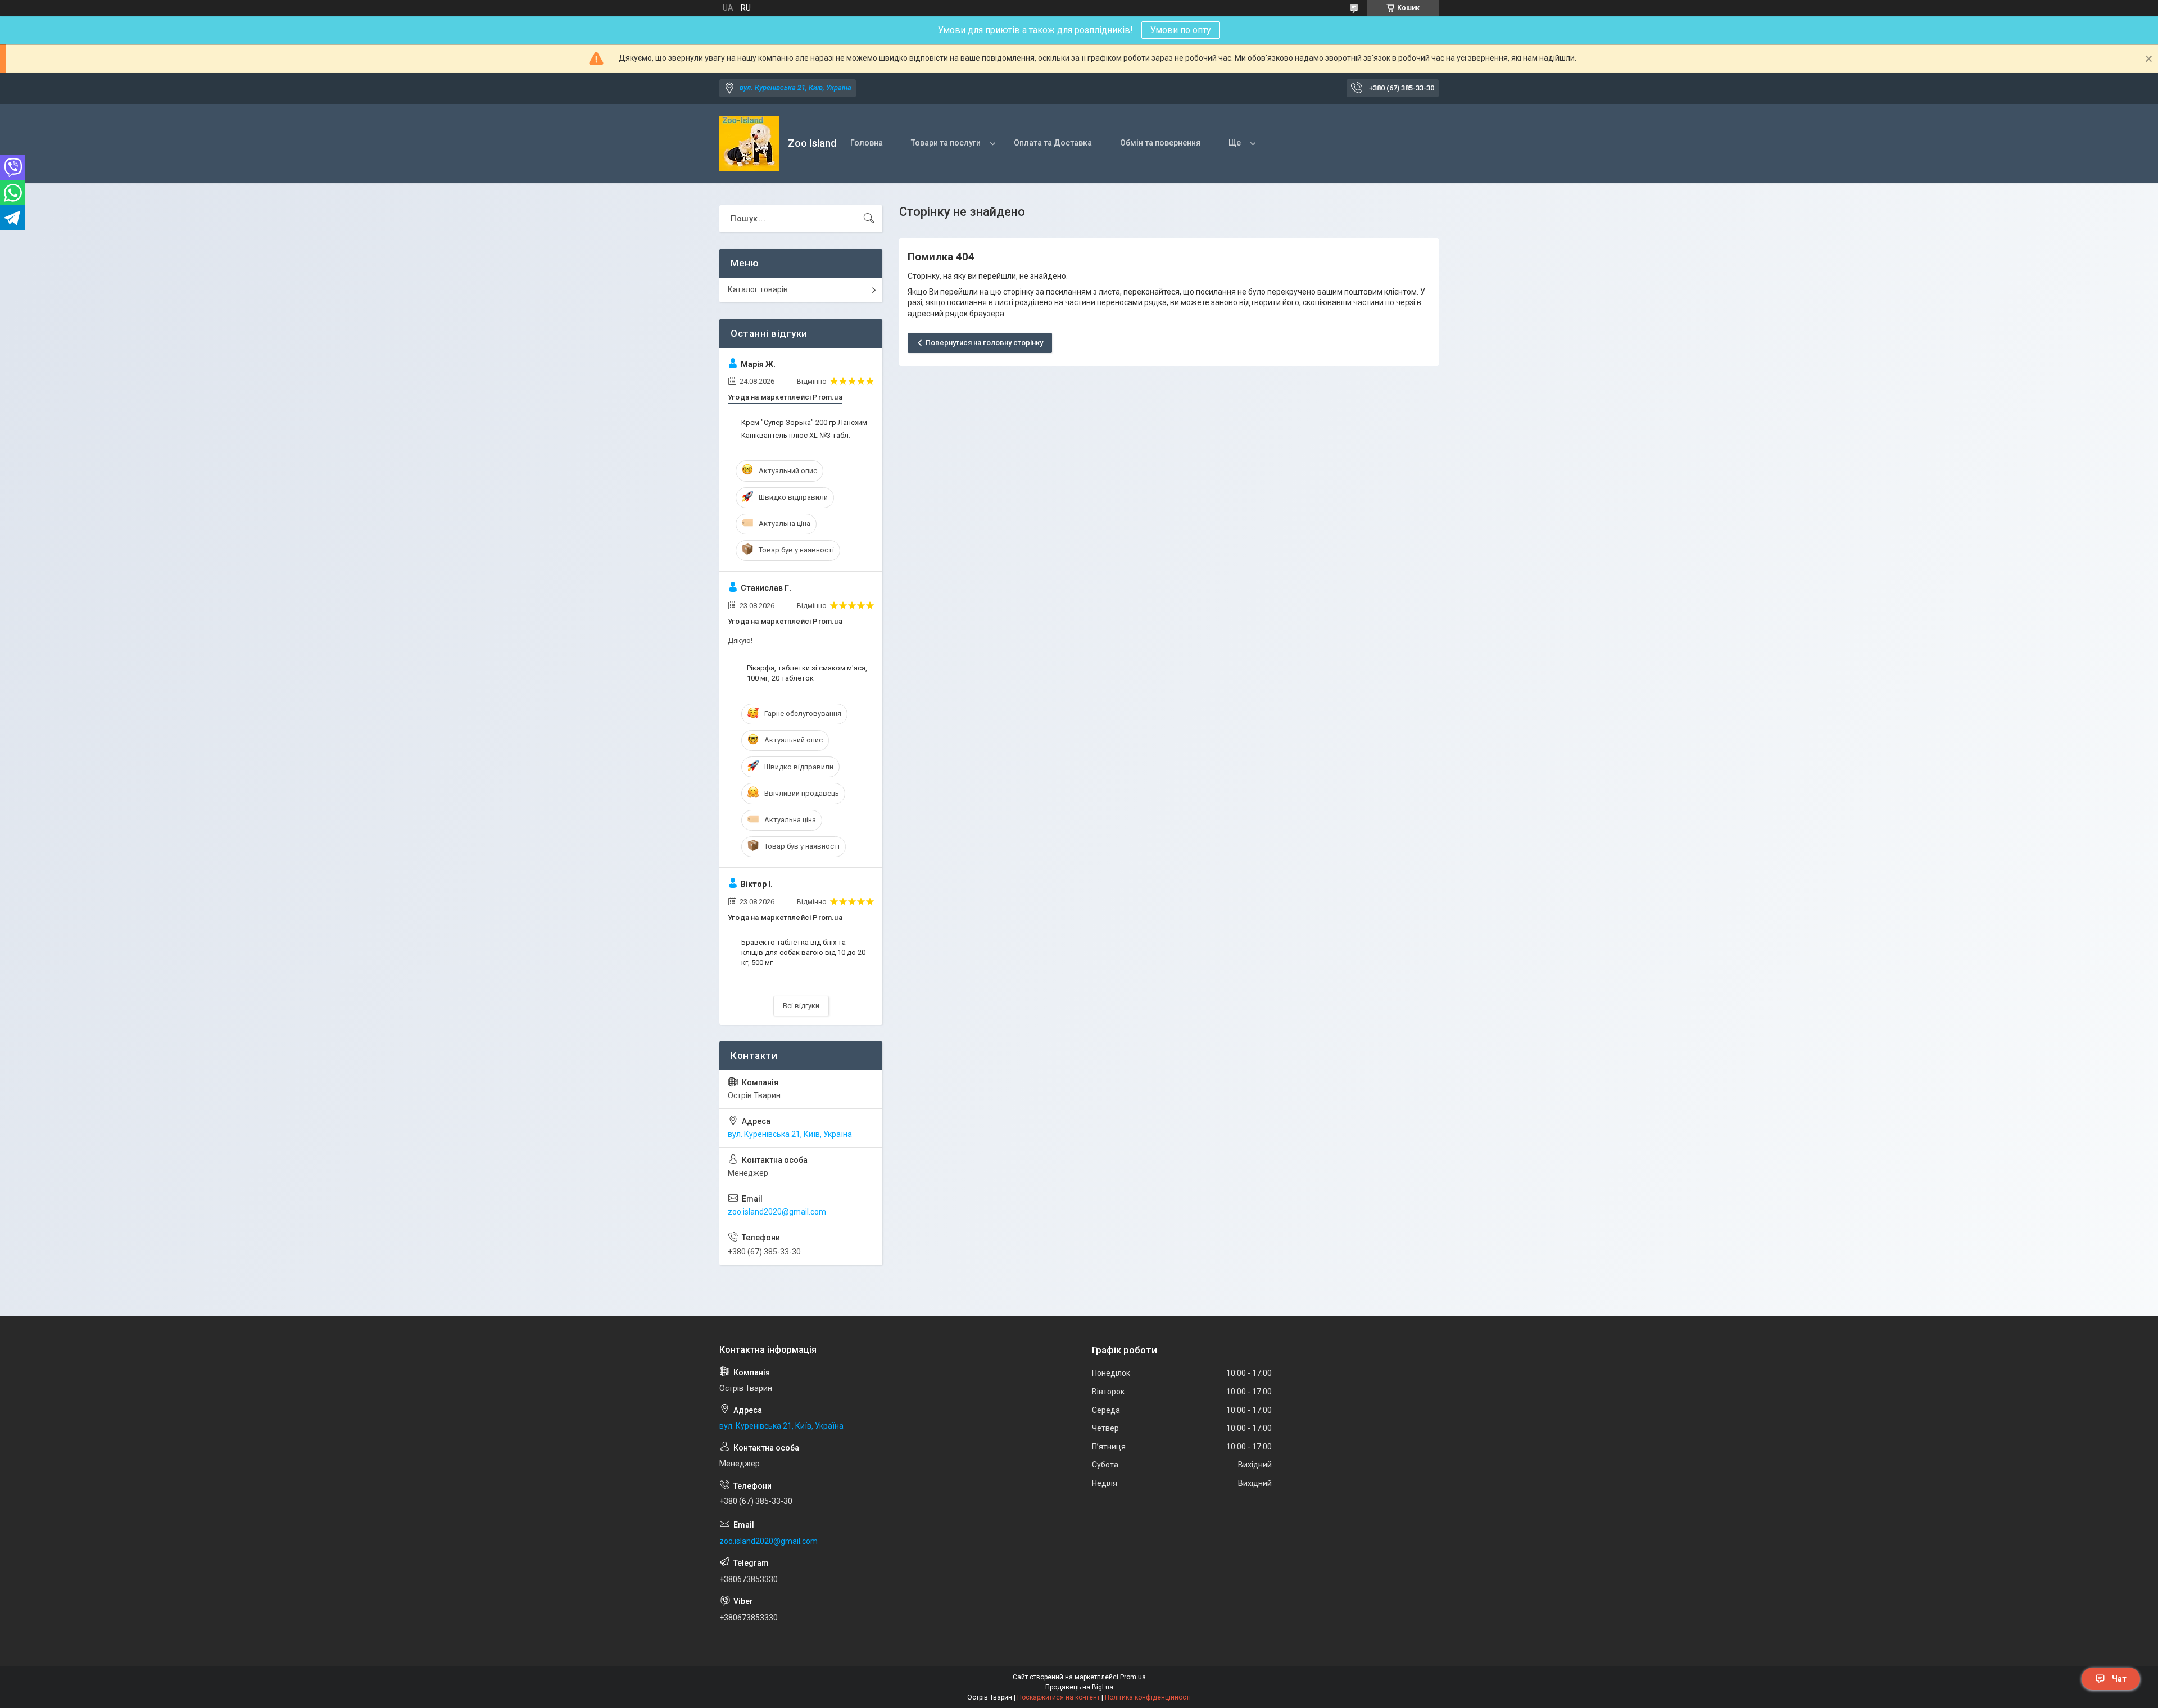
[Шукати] (869, 219)
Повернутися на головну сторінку (984, 343)
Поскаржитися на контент (1058, 1697)
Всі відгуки (801, 1006)
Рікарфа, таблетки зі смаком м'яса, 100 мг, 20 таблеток (807, 673)
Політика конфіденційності (1148, 1697)
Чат (2119, 1679)
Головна (867, 143)
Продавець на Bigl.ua (1079, 1687)
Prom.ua (1133, 1677)
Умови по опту (1181, 30)
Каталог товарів (758, 289)
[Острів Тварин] (749, 144)
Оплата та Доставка (1053, 143)
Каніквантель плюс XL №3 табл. (796, 435)
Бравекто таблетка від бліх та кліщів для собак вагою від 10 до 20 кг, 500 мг (803, 952)
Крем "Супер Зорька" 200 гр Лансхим (804, 422)
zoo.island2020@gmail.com (777, 1212)
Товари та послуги (946, 143)
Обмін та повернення (1160, 143)
